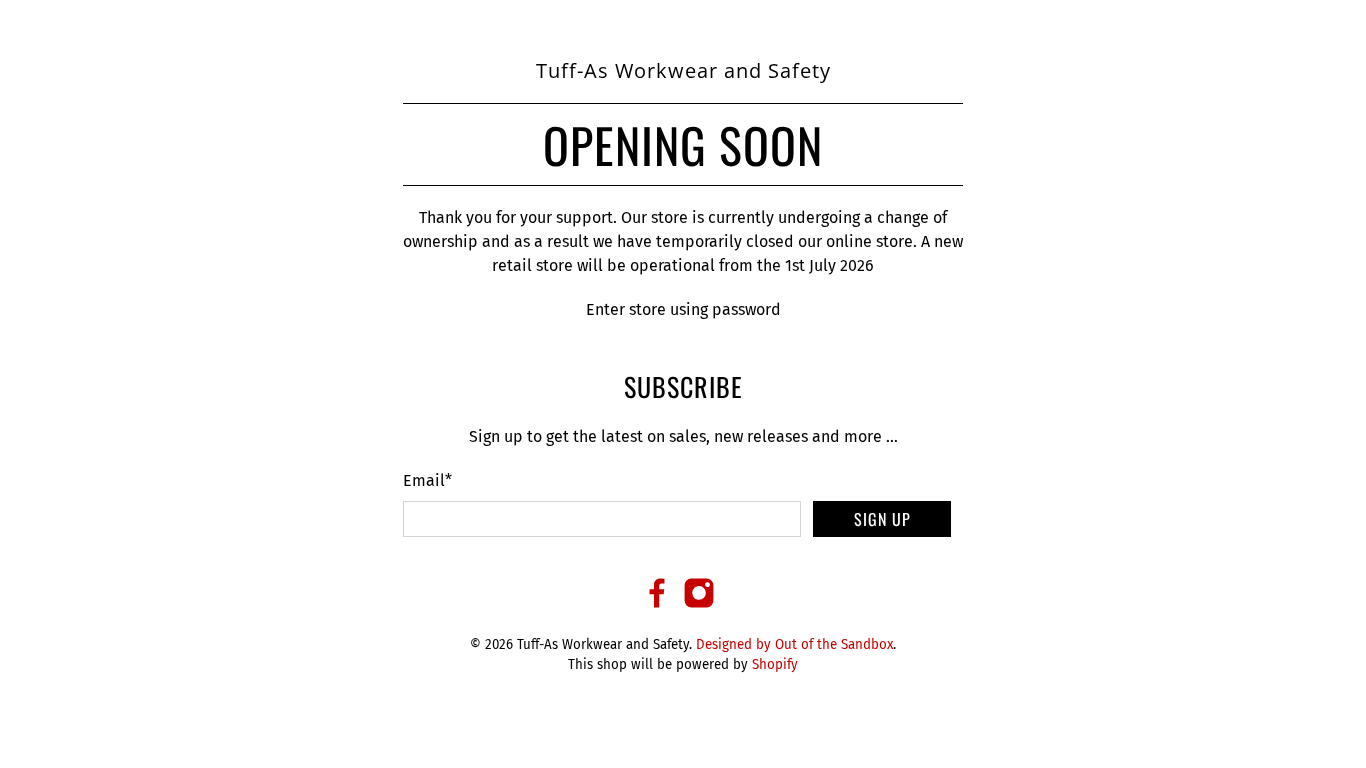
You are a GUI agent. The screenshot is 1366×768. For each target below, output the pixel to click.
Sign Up (882, 519)
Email (427, 480)
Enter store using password (683, 309)
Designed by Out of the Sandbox (794, 645)
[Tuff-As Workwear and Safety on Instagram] (699, 603)
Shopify (775, 665)
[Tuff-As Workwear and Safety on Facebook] (657, 603)
